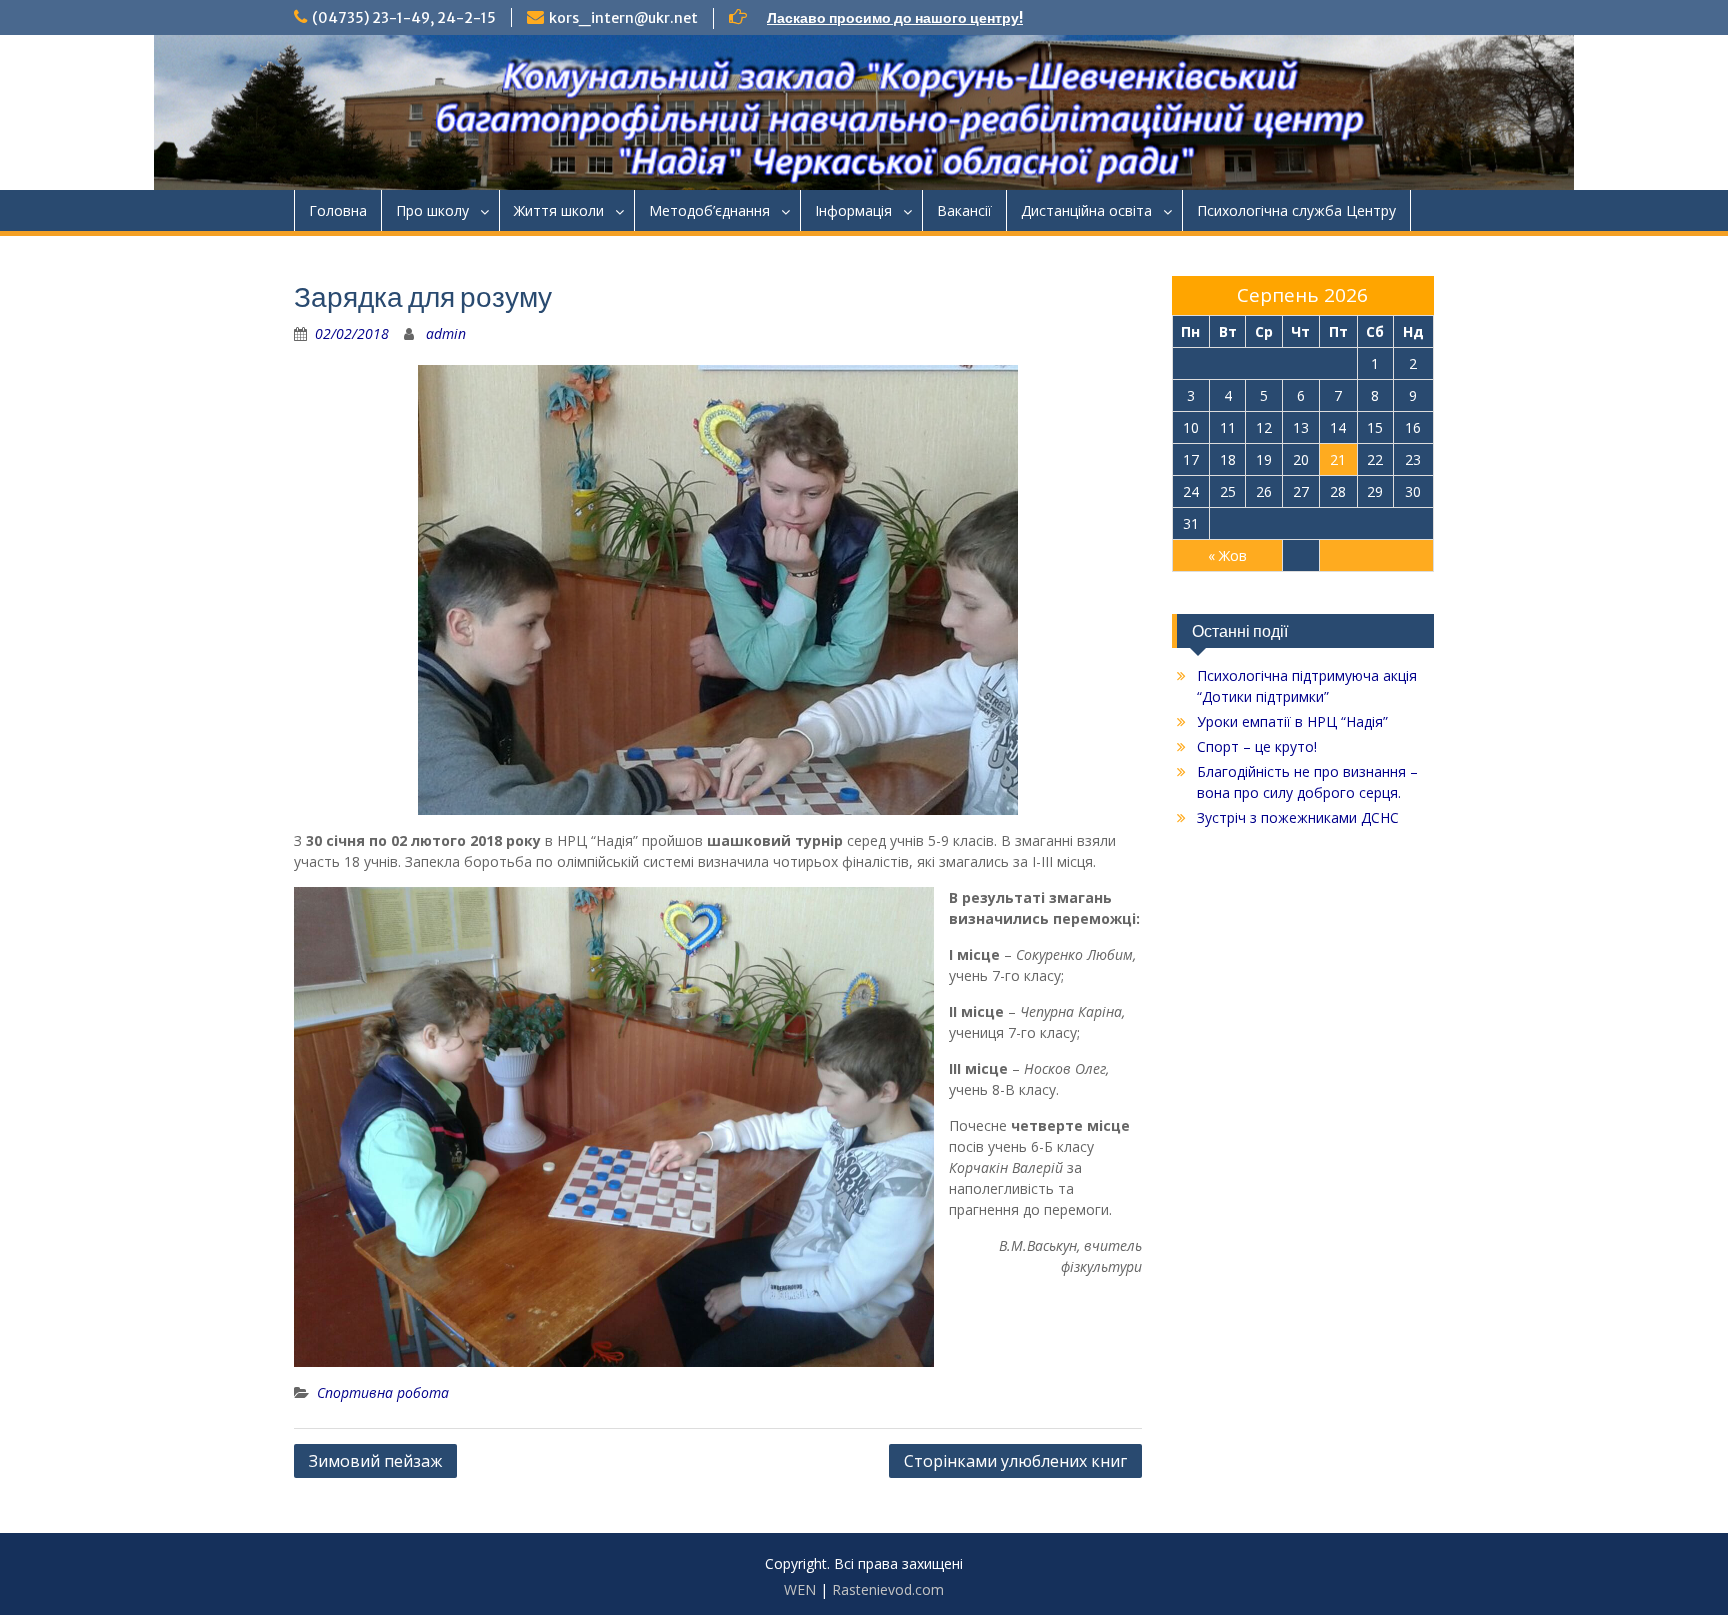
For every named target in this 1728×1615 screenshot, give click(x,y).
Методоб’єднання (709, 210)
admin (446, 333)
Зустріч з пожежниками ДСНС (1298, 817)
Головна (338, 210)
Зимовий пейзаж (375, 1461)
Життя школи (559, 210)
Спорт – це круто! (1257, 746)
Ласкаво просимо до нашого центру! (895, 18)
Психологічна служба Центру (1296, 210)
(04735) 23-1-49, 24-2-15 (404, 18)
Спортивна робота (383, 1392)
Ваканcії (964, 210)
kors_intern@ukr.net (623, 18)
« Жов (1227, 555)
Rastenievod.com (888, 1589)
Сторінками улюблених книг (1015, 1461)
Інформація (853, 210)
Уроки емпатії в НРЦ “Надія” (1292, 721)
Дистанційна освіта (1086, 210)
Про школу (432, 210)
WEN (800, 1589)
